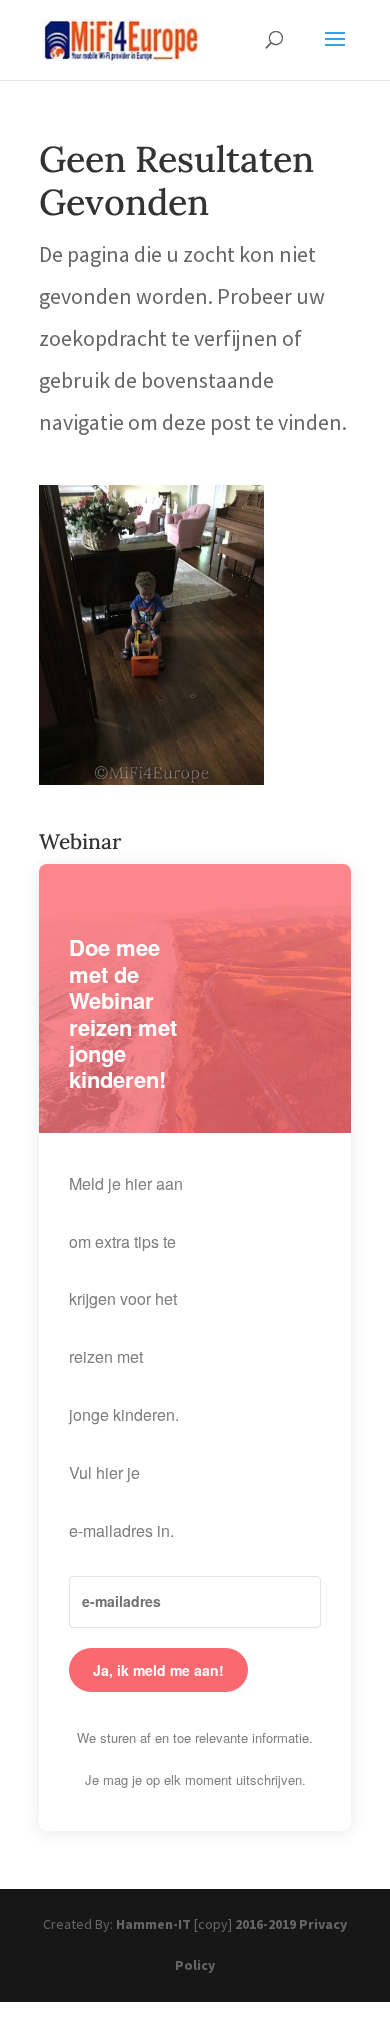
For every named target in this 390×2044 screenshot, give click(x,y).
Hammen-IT (153, 1924)
